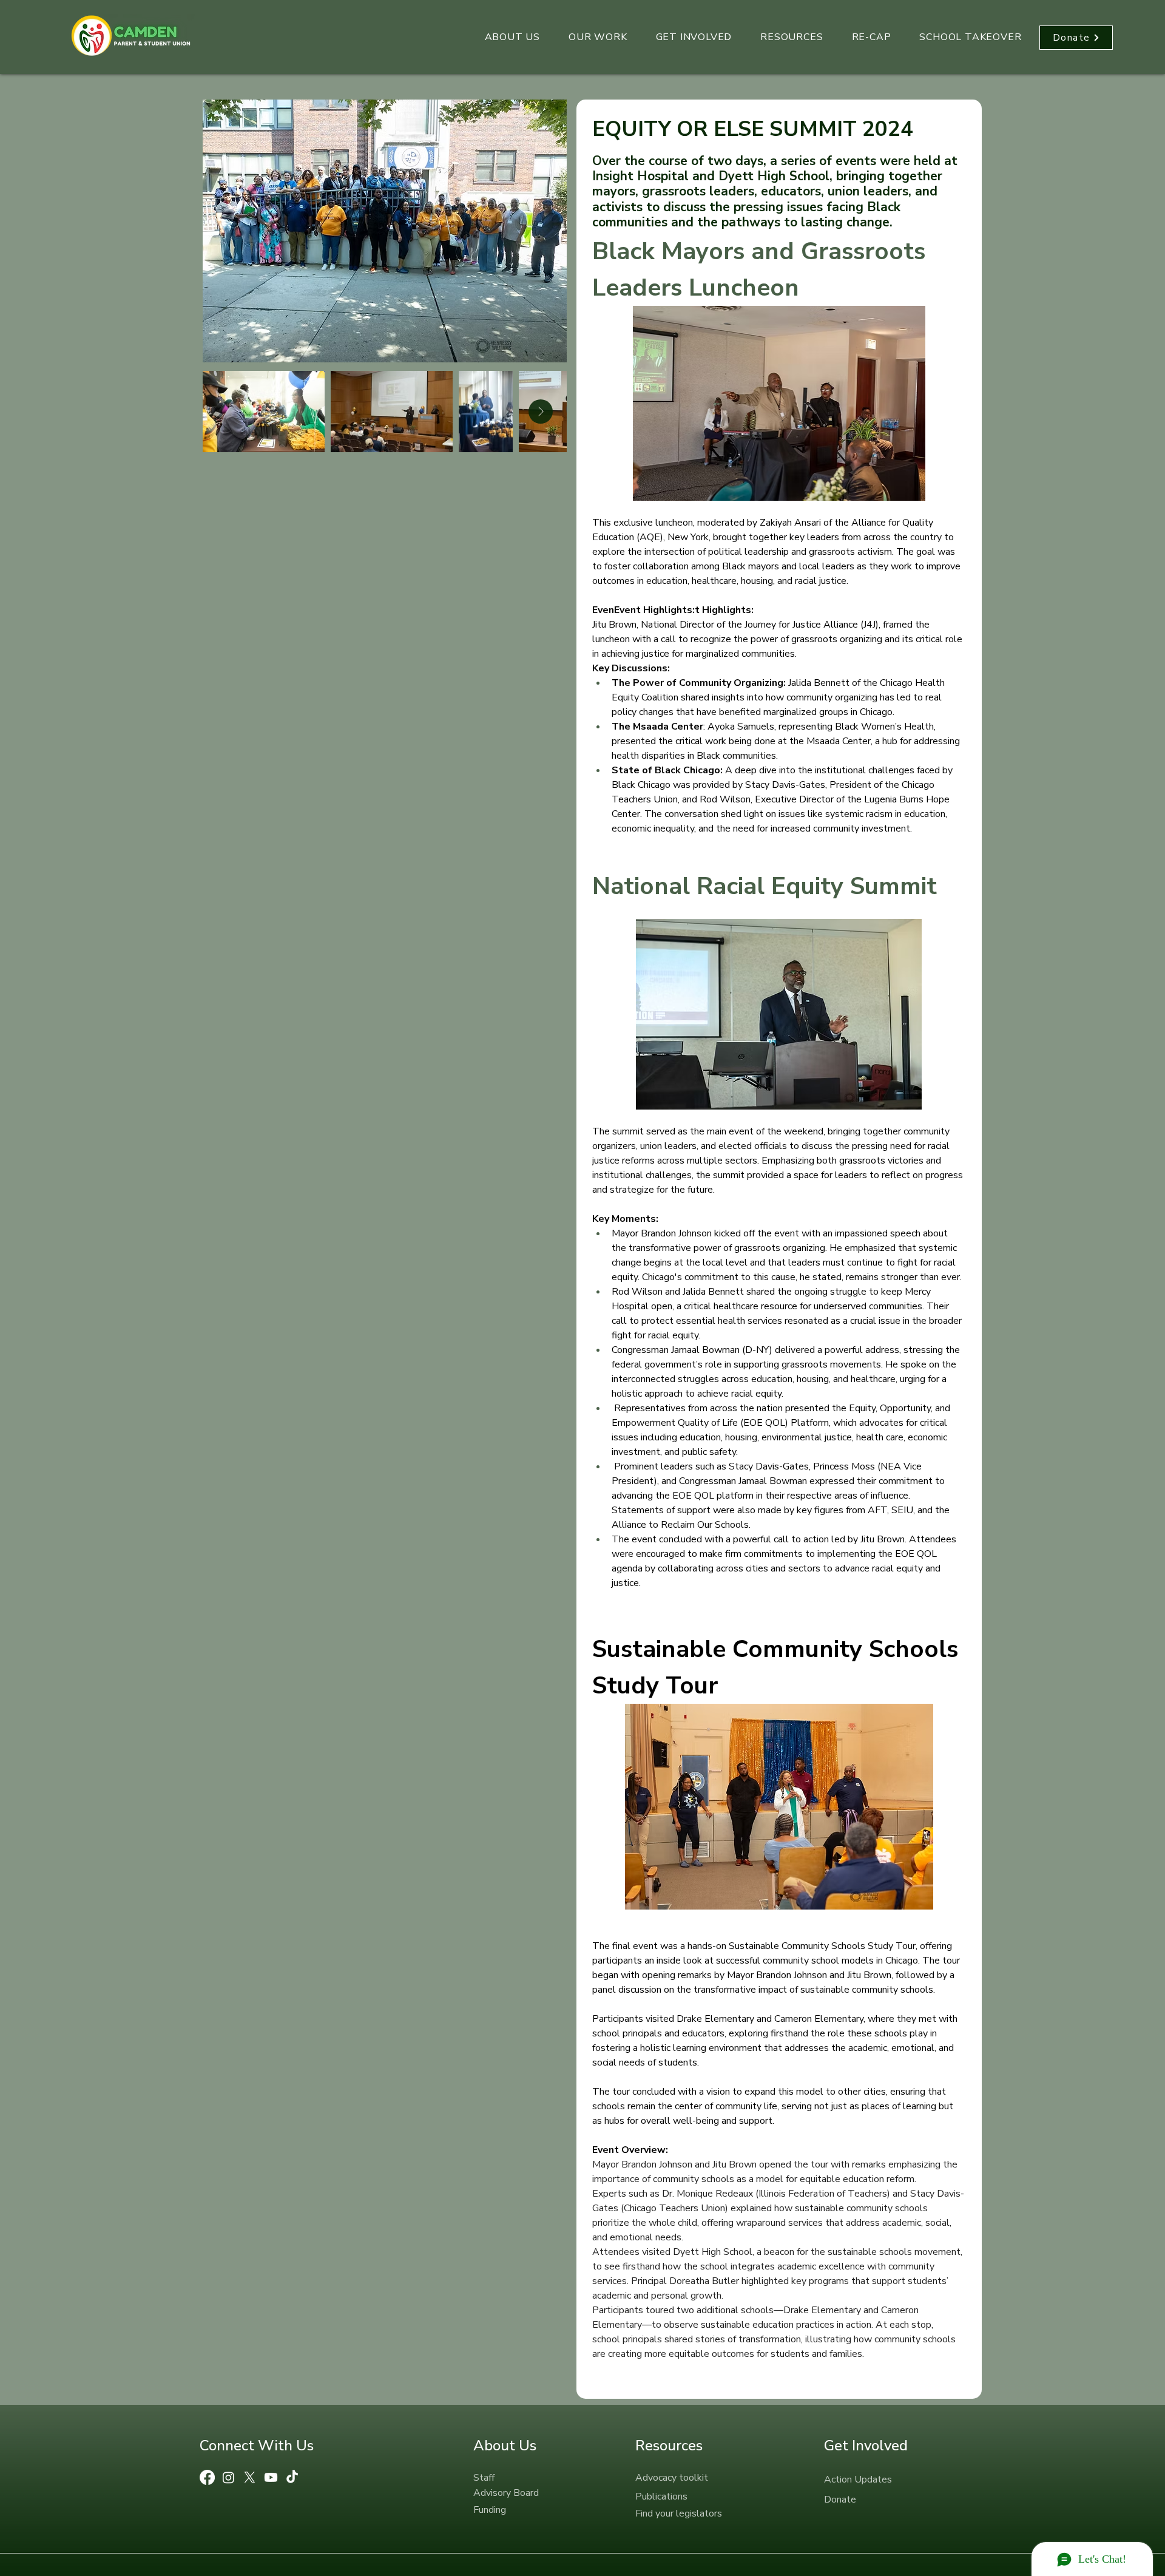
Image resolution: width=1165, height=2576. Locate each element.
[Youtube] (271, 2477)
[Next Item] (541, 412)
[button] (512, 38)
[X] (250, 2477)
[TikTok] (292, 2477)
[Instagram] (228, 2477)
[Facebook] (207, 2477)
